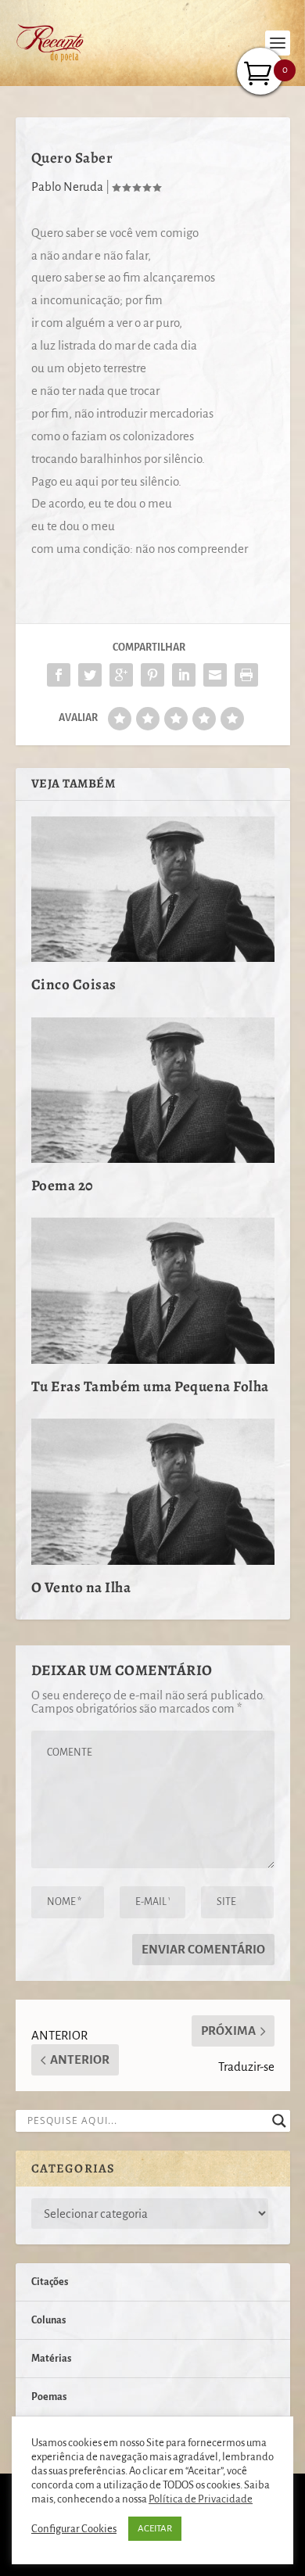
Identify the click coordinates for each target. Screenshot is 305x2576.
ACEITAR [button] (155, 2529)
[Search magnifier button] (279, 2121)
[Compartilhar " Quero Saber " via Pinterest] (152, 675)
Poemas (49, 2397)
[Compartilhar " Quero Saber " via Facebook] (59, 675)
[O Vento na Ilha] (153, 1492)
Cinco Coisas (74, 985)
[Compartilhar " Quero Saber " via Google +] (121, 675)
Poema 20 (63, 1186)
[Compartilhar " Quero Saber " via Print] (246, 675)
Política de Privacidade (201, 2499)
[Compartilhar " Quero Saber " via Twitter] (90, 675)
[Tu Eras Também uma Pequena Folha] (153, 1291)
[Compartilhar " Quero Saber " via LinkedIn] (184, 675)
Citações (50, 2282)
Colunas (48, 2320)
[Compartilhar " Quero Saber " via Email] (215, 675)
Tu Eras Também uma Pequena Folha (150, 1387)
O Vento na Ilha (81, 1588)
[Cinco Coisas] (153, 890)
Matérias (51, 2359)
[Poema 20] (153, 1091)
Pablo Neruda (67, 187)
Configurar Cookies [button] (74, 2529)
